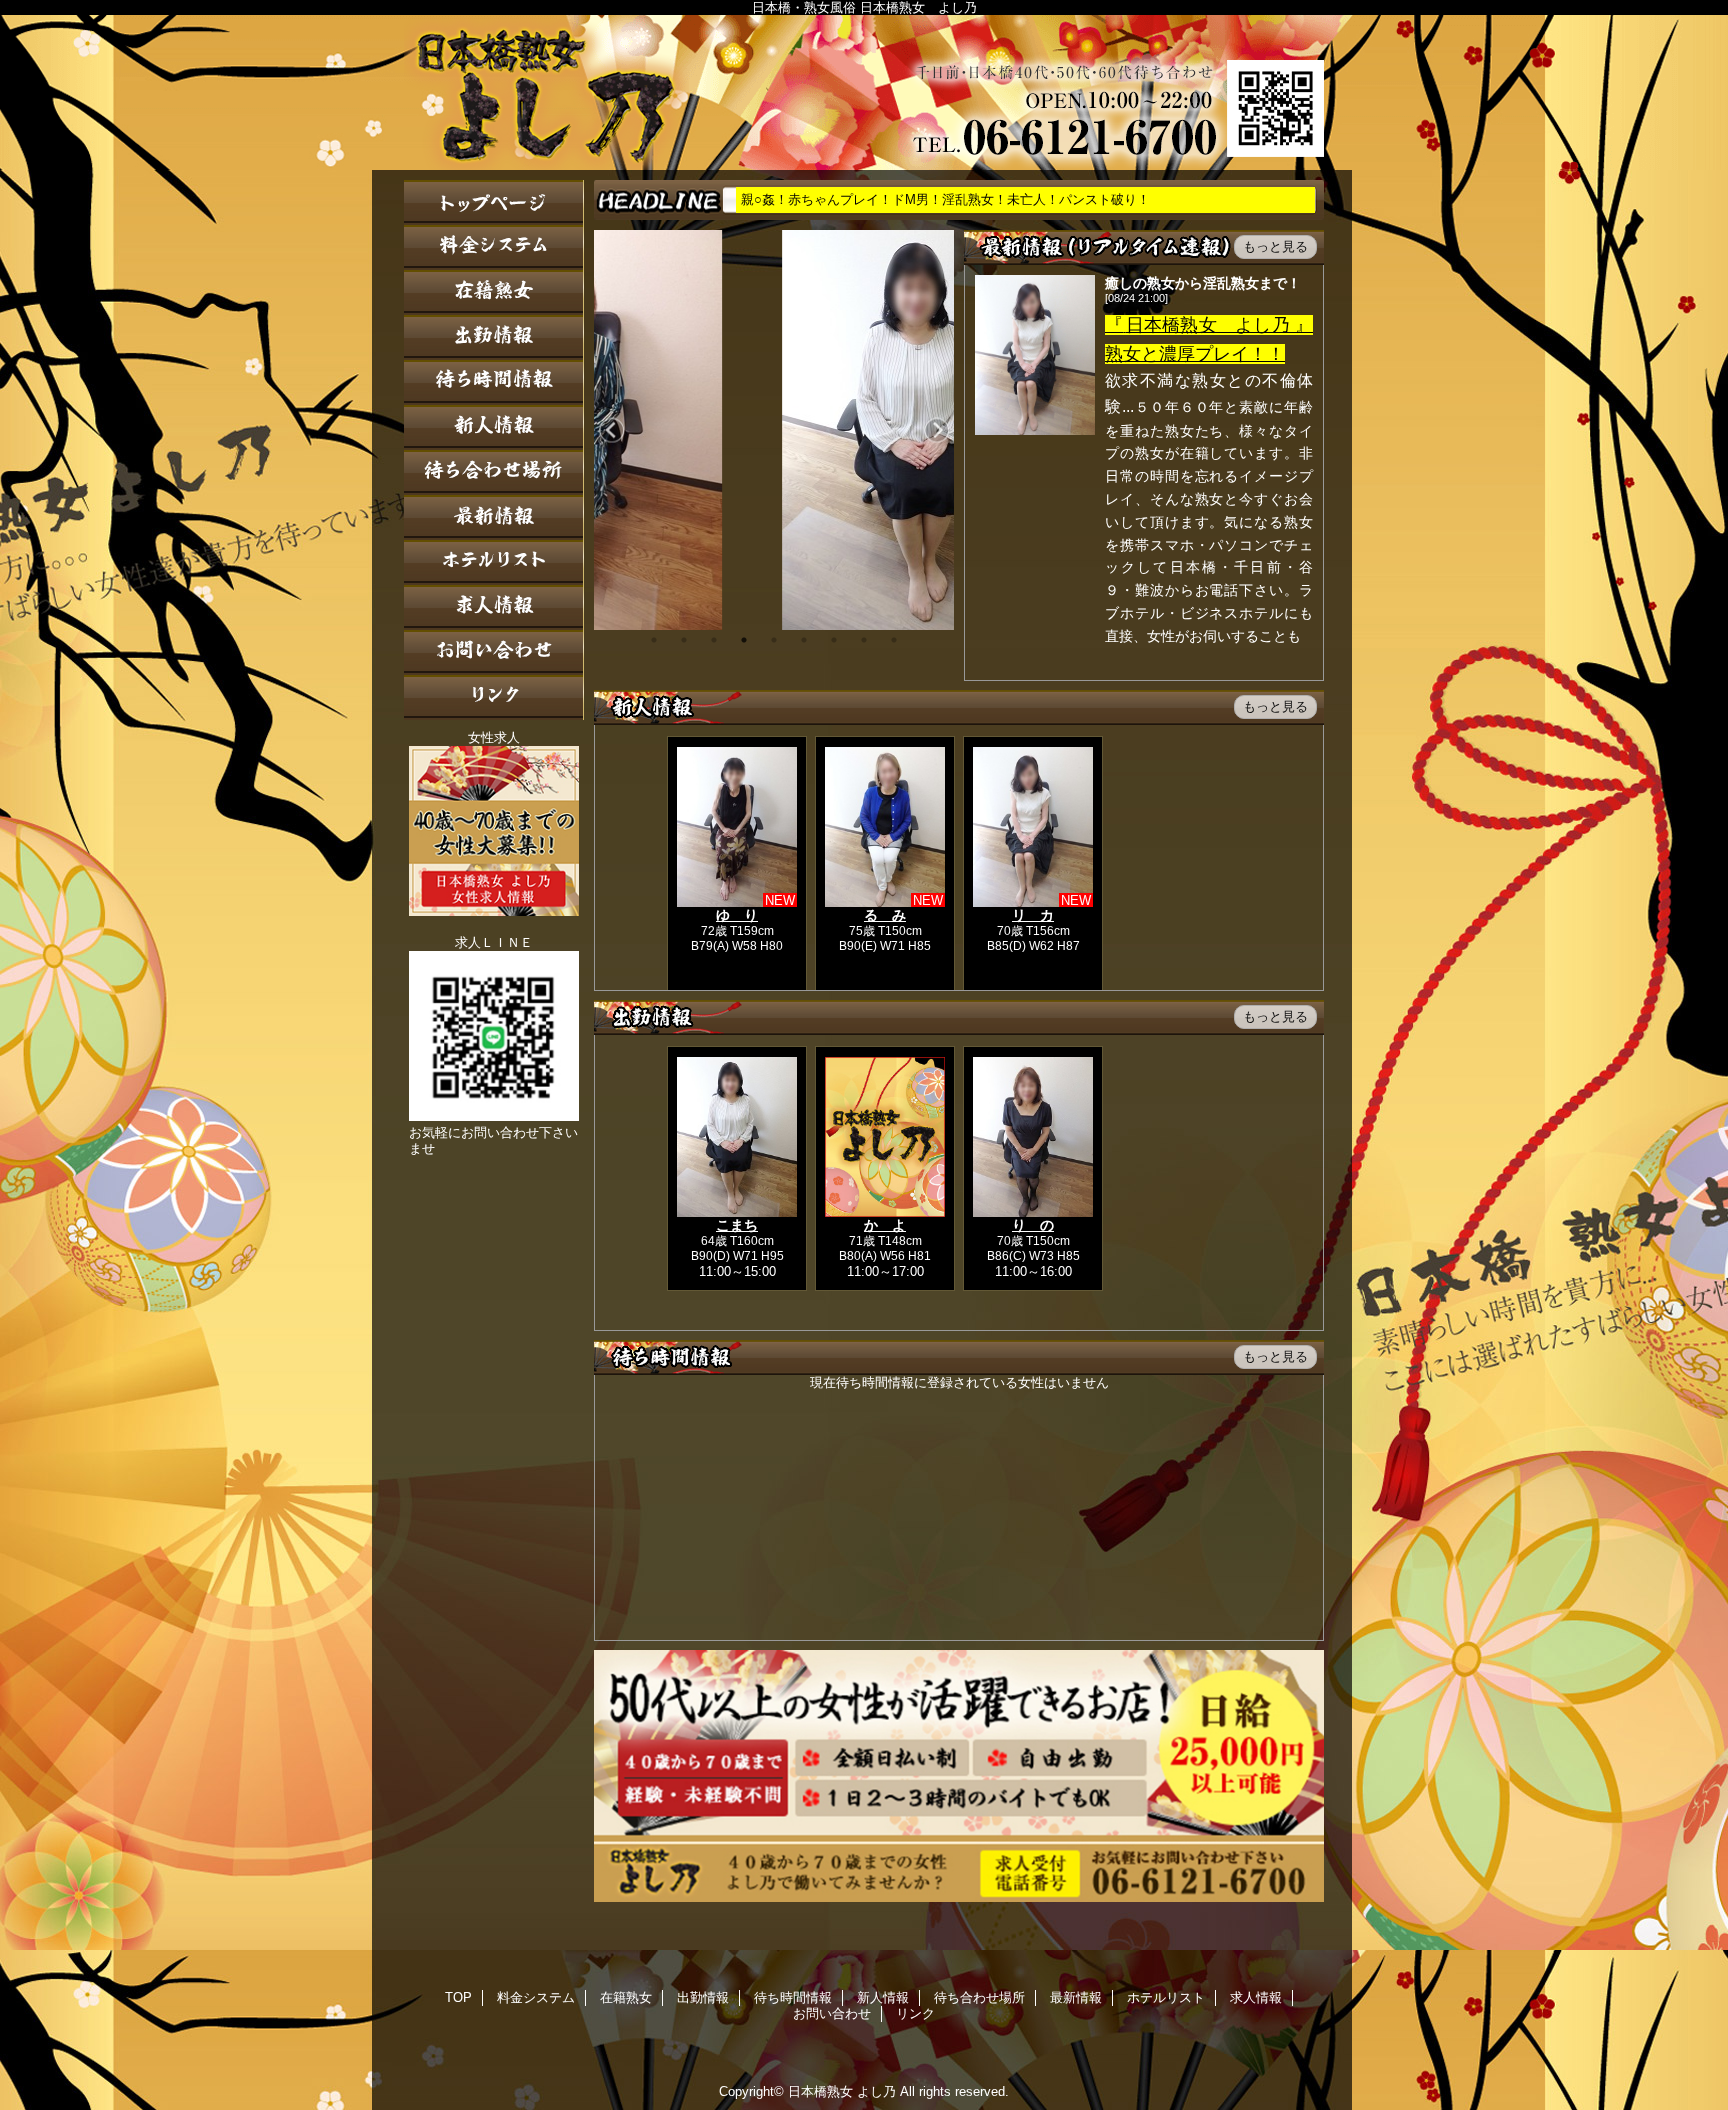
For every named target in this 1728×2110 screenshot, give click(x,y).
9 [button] (894, 640)
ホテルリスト (494, 562)
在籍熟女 (494, 292)
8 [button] (864, 640)
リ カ (1033, 915)
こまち (737, 1225)
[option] (774, 430)
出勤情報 (494, 337)
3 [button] (714, 640)
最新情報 (494, 517)
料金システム (494, 247)
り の (1033, 1225)
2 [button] (684, 640)
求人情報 (494, 607)
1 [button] (654, 640)
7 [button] (834, 640)
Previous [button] (611, 430)
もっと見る (1275, 246)
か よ (885, 1225)
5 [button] (774, 640)
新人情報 (494, 427)
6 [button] (804, 640)
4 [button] (744, 640)
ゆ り (737, 915)
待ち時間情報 (494, 382)
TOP (494, 202)
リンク (494, 697)
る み (885, 915)
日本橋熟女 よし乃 (864, 92)
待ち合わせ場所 (494, 472)
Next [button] (936, 430)
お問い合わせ (494, 652)
